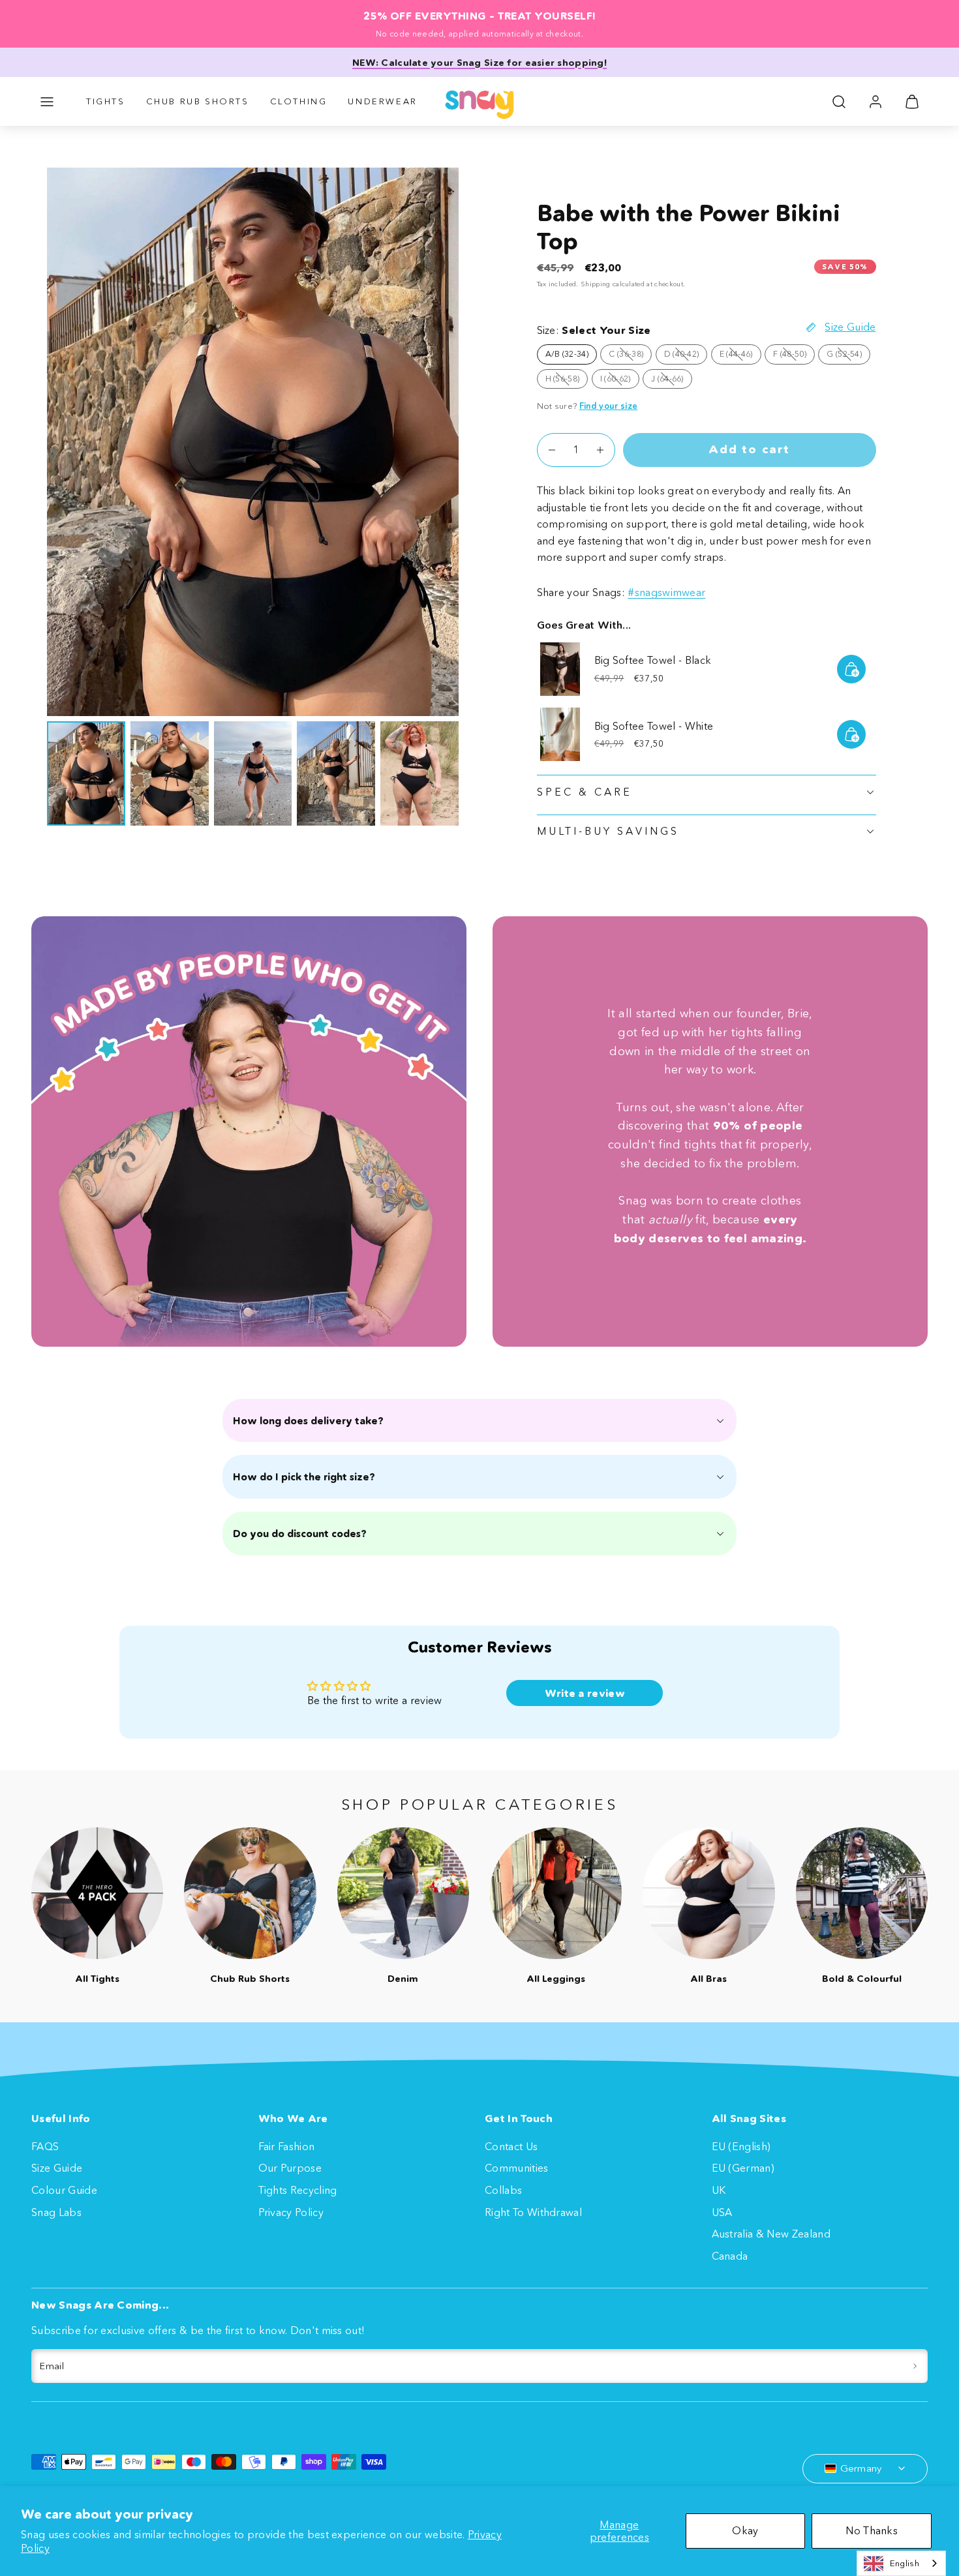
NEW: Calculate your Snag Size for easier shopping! (479, 63)
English (905, 2563)
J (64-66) (672, 381)
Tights (106, 101)
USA (722, 2212)
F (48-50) (794, 356)
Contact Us (511, 2146)
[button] (47, 102)
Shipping (596, 284)
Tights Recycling (298, 2190)
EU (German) (743, 2168)
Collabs (503, 2190)
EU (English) (741, 2146)
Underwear (382, 101)
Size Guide (57, 2168)
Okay (745, 2530)
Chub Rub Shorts (198, 101)
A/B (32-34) (567, 354)
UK (719, 2190)
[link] (875, 102)
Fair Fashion (287, 2146)
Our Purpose (290, 2168)
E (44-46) (740, 356)
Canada (730, 2256)
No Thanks (872, 2530)
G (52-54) (848, 356)
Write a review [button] (585, 1693)
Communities (517, 2168)
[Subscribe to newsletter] (915, 2366)
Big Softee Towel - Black (653, 660)
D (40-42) (686, 356)
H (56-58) (567, 381)
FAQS (45, 2146)
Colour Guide (64, 2190)
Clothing (299, 101)
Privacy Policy (291, 2212)
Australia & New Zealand (771, 2234)
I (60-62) (620, 381)
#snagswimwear (666, 592)
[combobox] (901, 2563)
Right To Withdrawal (533, 2212)
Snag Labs (56, 2212)
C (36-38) (630, 356)
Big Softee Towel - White (654, 726)
